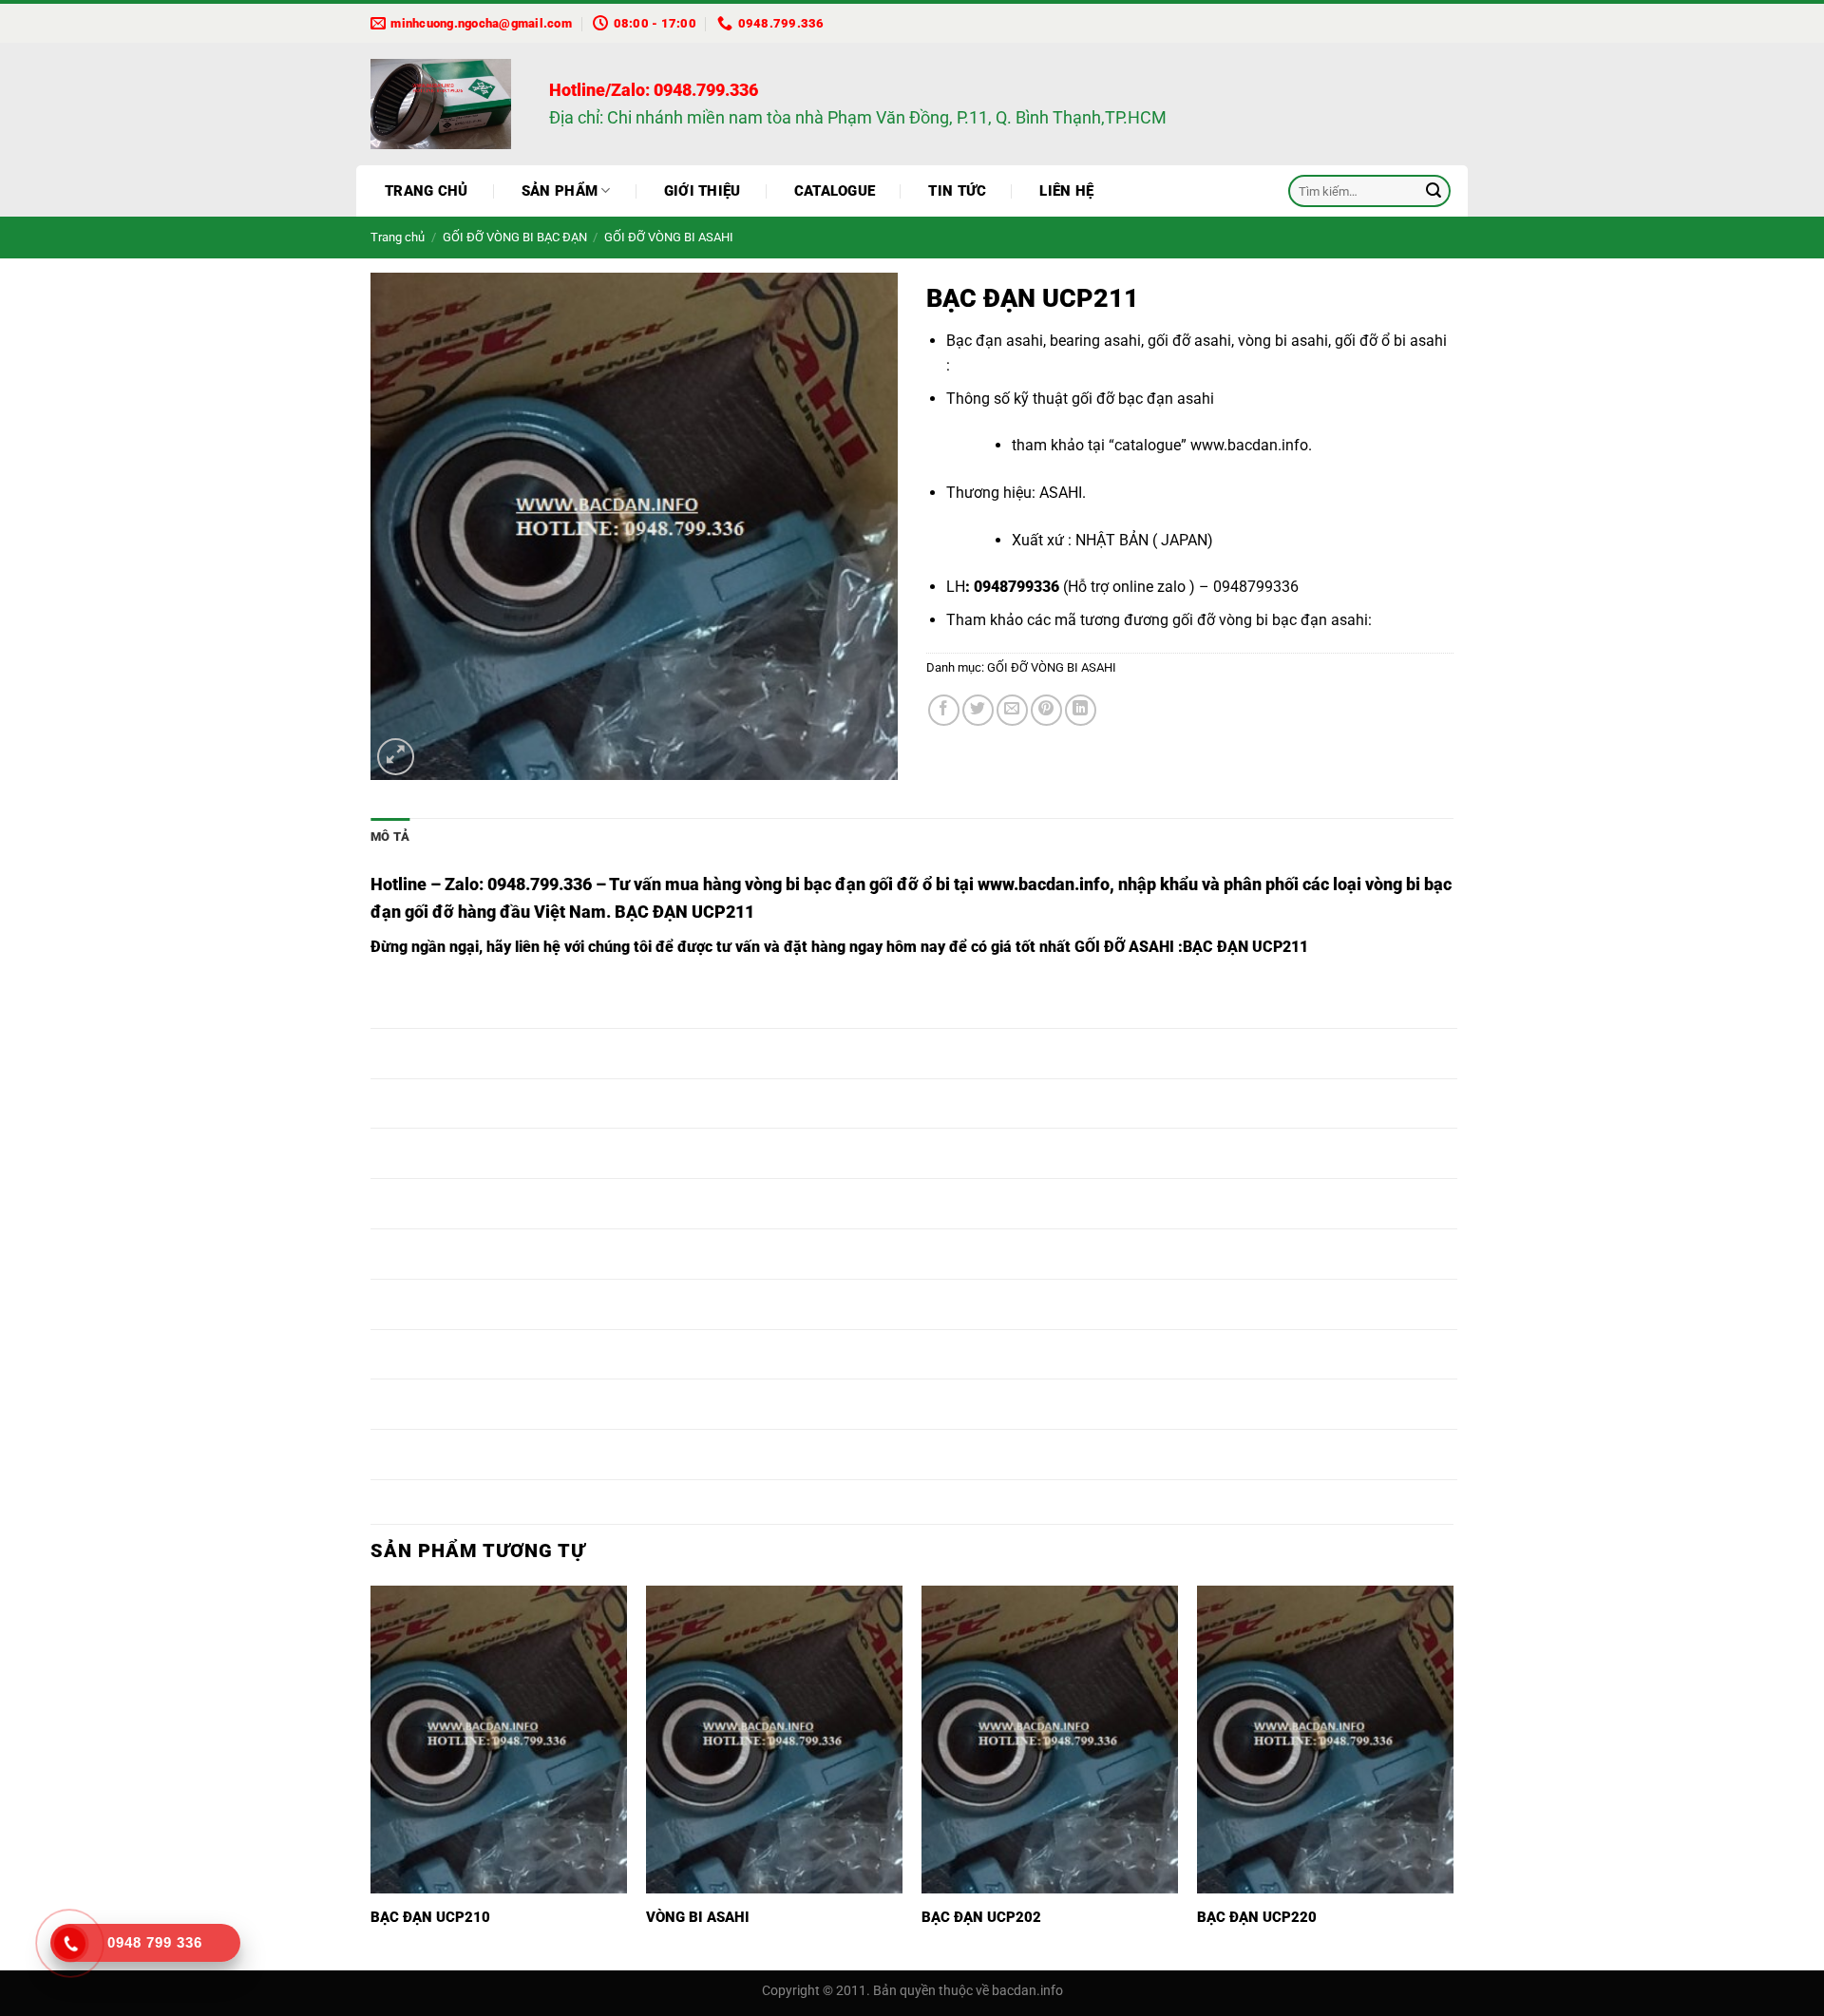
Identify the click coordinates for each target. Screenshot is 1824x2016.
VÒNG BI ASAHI (698, 1917)
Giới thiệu (703, 191)
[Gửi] (1434, 191)
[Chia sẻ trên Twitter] (978, 710)
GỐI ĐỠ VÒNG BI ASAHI (669, 237)
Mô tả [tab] (390, 837)
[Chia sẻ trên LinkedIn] (1081, 710)
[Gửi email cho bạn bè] (1012, 710)
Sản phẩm (560, 191)
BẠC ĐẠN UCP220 (1257, 1917)
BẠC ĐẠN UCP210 (430, 1917)
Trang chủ (427, 191)
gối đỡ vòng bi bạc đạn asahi (1270, 620)
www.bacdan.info (1249, 445)
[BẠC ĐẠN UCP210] (499, 1740)
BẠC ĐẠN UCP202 (981, 1917)
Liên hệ (1066, 191)
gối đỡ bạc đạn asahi (1143, 399)
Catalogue (835, 191)
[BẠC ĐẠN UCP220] (1325, 1740)
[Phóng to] (396, 757)
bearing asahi (1095, 341)
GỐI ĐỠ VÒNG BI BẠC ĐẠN (515, 237)
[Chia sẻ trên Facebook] (944, 710)
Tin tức (957, 191)
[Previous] (371, 1776)
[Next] (1453, 1776)
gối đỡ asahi (1189, 341)
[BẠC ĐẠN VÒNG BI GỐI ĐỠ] (446, 104)
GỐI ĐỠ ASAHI (1124, 947)
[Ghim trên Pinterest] (1046, 710)
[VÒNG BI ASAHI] (774, 1740)
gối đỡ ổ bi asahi (1391, 341)
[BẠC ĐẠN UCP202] (1050, 1740)
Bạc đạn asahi (995, 341)
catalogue (1148, 445)
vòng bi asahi (1283, 341)
